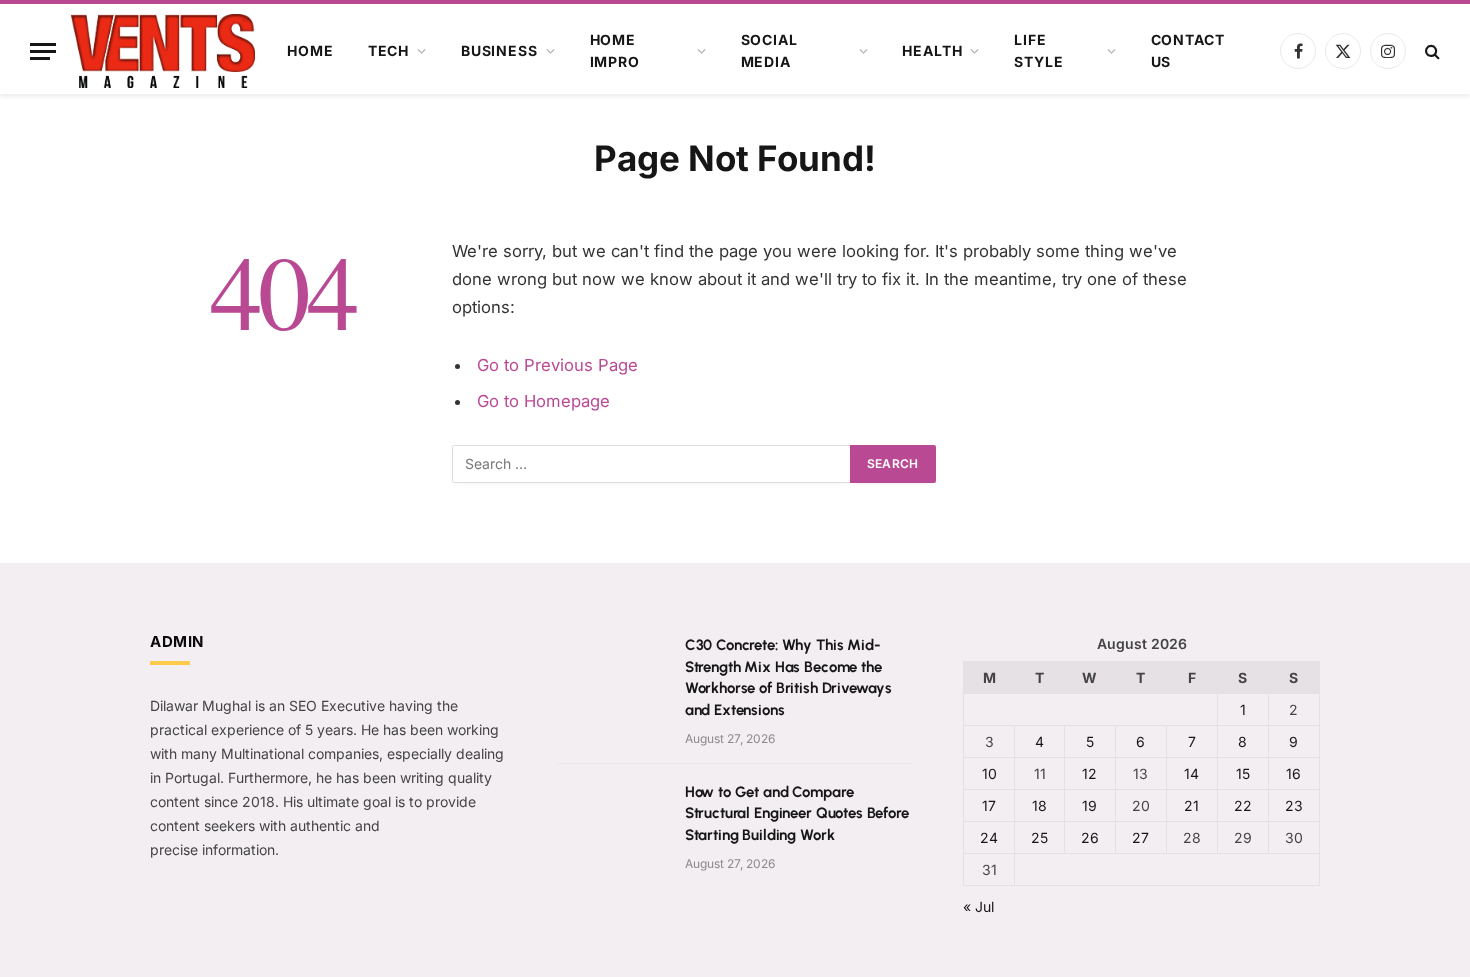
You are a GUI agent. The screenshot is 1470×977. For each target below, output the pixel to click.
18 (1039, 805)
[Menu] (43, 51)
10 (989, 773)
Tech (388, 50)
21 (1191, 805)
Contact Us (1188, 50)
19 (1089, 805)
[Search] (1430, 51)
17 (989, 805)
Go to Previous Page (557, 365)
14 (1191, 773)
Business (499, 50)
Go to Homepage (543, 401)
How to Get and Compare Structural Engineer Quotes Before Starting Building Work (797, 813)
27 (1140, 837)
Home (310, 50)
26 (1090, 837)
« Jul (978, 906)
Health (932, 50)
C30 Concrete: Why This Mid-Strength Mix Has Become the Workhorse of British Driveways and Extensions (789, 677)
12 (1089, 773)
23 (1294, 805)
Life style (1038, 50)
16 (1293, 773)
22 (1243, 805)
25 (1039, 837)
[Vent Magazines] (163, 51)
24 (989, 837)
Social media (769, 50)
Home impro (615, 50)
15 (1243, 773)
